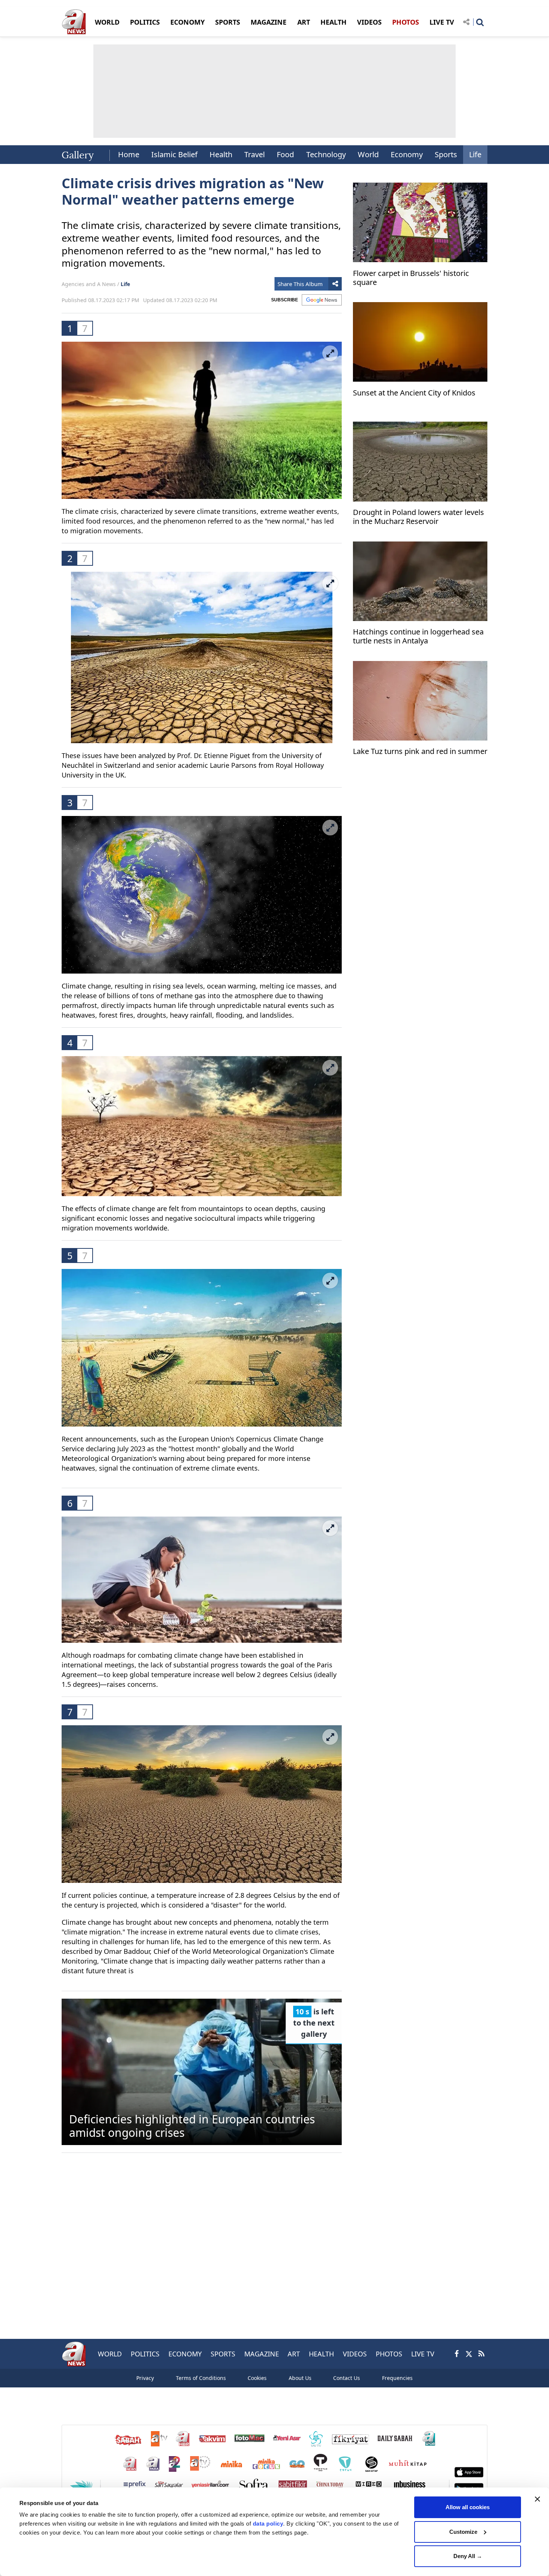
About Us (300, 2378)
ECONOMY (187, 22)
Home (129, 154)
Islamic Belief (174, 154)
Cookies (257, 2378)
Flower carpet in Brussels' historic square (411, 278)
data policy (268, 2524)
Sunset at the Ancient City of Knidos (414, 393)
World (368, 154)
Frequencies (397, 2378)
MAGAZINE (269, 22)
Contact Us (347, 2378)
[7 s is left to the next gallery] (202, 2071)
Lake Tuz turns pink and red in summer (420, 752)
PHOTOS (406, 22)
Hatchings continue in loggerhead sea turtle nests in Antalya (418, 637)
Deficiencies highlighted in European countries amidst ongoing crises (192, 2126)
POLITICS (145, 22)
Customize (463, 2532)
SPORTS (228, 22)
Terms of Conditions (201, 2378)
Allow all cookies (468, 2507)
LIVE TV (442, 22)
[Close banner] (537, 2499)
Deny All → (468, 2556)
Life (475, 154)
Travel (255, 154)
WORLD (107, 22)
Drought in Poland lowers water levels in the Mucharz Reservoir (418, 517)
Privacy (145, 2378)
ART (304, 22)
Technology (326, 154)
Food (285, 154)
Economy (407, 154)
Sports (446, 154)
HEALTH (334, 22)
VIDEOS (369, 22)
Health (221, 154)
